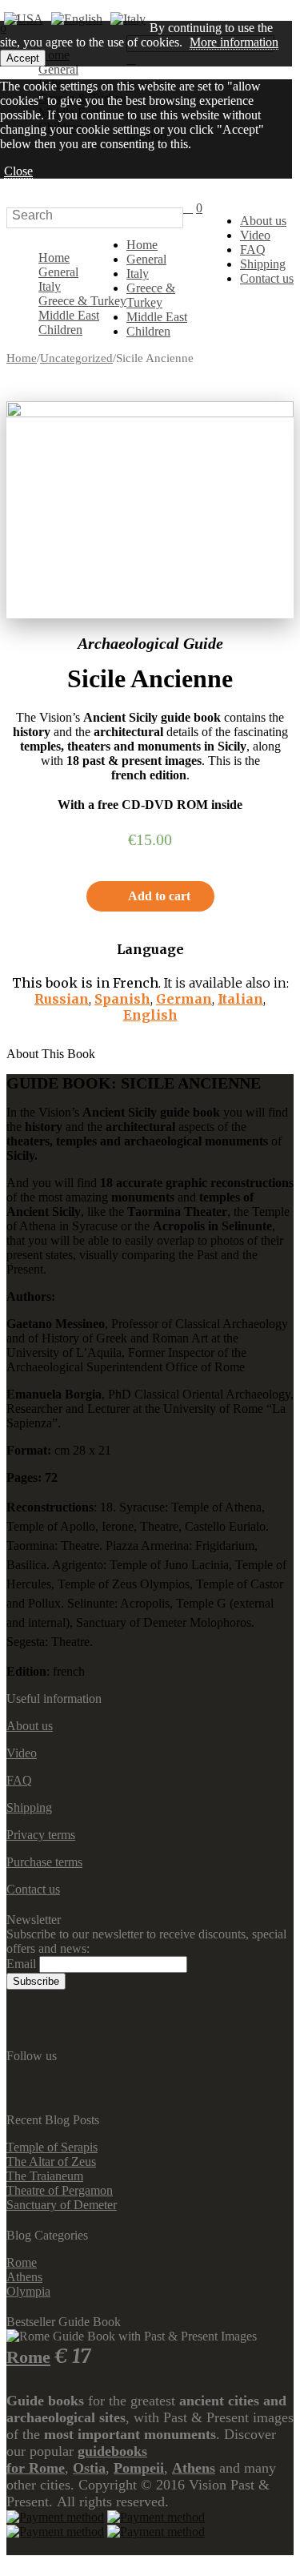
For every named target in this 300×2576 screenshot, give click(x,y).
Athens (24, 2277)
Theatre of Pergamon (60, 2190)
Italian (240, 999)
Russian (62, 999)
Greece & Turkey (82, 301)
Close (18, 171)
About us (263, 221)
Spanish (122, 999)
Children (60, 330)
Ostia (89, 2468)
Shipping (263, 264)
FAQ (253, 250)
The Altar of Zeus (51, 2161)
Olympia (28, 2291)
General (58, 272)
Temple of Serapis (52, 2147)
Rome (22, 2262)
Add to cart (159, 896)
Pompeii (139, 2468)
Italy (50, 286)
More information (234, 42)
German (184, 999)
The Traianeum (45, 2176)
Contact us (267, 278)
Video (255, 235)
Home (54, 258)
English (150, 1015)
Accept (23, 58)
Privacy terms (41, 1835)
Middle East (69, 315)
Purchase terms (44, 1862)
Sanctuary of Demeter (62, 2205)
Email (21, 1964)
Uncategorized (76, 358)
